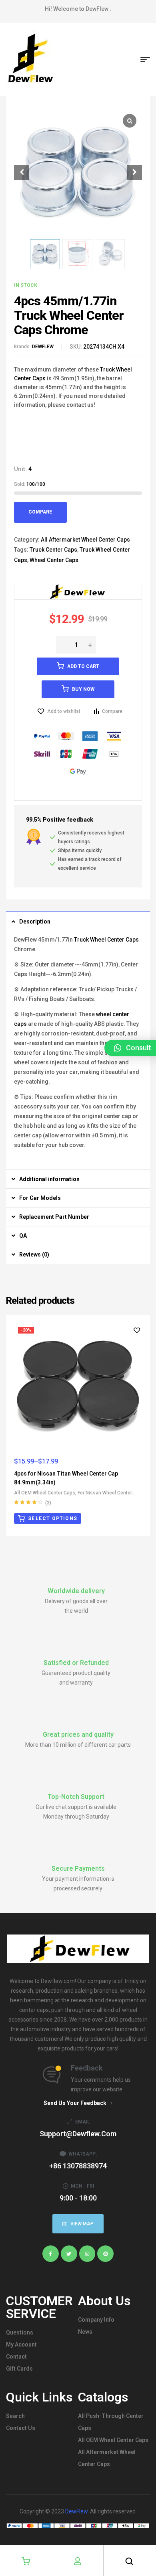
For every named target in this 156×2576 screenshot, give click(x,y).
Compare (40, 512)
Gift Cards (19, 2369)
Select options (53, 1518)
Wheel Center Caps (54, 560)
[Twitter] (69, 2254)
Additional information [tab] (49, 1179)
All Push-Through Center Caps (111, 2422)
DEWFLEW (43, 347)
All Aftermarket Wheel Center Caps (85, 540)
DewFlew (76, 2511)
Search (15, 2416)
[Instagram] (87, 2254)
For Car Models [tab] (40, 1198)
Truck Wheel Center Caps (106, 940)
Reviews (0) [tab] (34, 1255)
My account (21, 2345)
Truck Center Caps (53, 550)
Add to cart (83, 666)
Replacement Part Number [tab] (54, 1217)
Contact (16, 2357)
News (85, 2332)
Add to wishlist (64, 711)
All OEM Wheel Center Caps (45, 1493)
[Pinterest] (105, 2254)
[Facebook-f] (51, 2254)
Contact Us (21, 2428)
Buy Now (83, 689)
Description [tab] (35, 922)
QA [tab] (23, 1236)
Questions (20, 2332)
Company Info (96, 2320)
